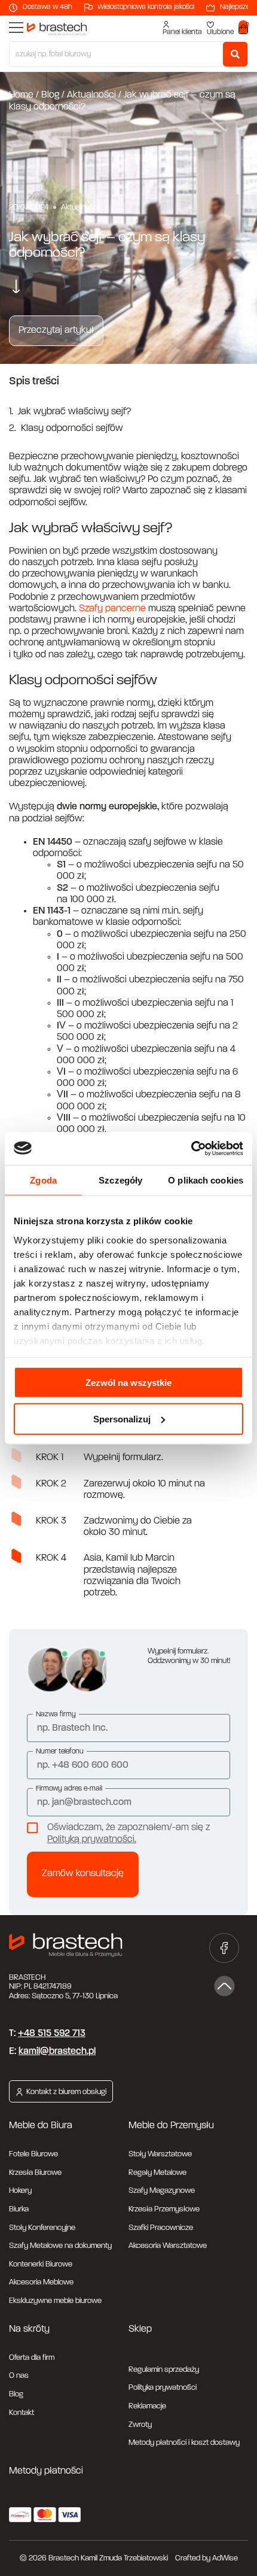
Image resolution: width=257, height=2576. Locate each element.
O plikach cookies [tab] (206, 1180)
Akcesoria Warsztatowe (168, 2246)
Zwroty (140, 2425)
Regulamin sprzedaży (164, 2370)
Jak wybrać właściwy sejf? (74, 412)
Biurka (19, 2209)
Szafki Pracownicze (161, 2228)
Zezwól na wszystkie (128, 1383)
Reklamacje (147, 2406)
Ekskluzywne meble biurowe (55, 2301)
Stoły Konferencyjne (42, 2228)
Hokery (20, 2191)
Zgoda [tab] (43, 1180)
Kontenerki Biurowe (41, 2264)
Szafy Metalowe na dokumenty (60, 2246)
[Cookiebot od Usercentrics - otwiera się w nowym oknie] (191, 1148)
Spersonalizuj (122, 1419)
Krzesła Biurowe (35, 2173)
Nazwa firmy (56, 1715)
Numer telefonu (60, 1752)
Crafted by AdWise (206, 2558)
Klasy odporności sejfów (72, 429)
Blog (50, 95)
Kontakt (22, 2413)
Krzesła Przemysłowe (164, 2209)
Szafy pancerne (112, 609)
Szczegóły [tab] (120, 1180)
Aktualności (91, 95)
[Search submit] (235, 54)
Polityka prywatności (163, 2388)
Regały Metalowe (157, 2173)
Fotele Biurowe (33, 2154)
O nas (19, 2376)
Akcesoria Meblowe (41, 2282)
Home (21, 95)
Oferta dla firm (32, 2358)
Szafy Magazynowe (162, 2191)
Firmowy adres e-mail (69, 1789)
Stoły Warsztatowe (160, 2154)
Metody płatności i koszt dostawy (184, 2443)
